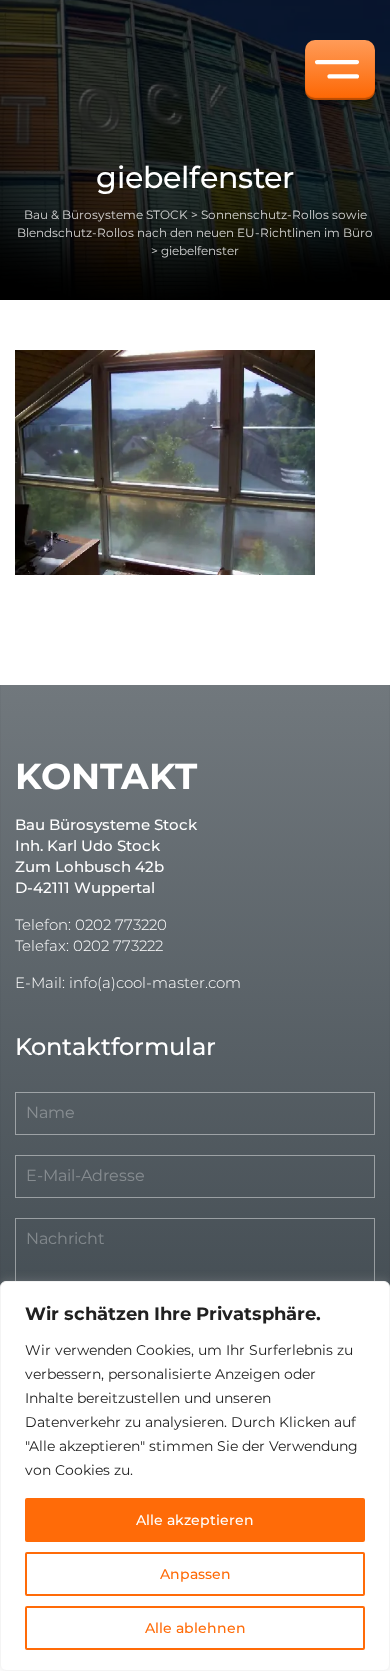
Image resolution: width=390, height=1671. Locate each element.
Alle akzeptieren (195, 1520)
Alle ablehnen (195, 1628)
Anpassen (195, 1574)
